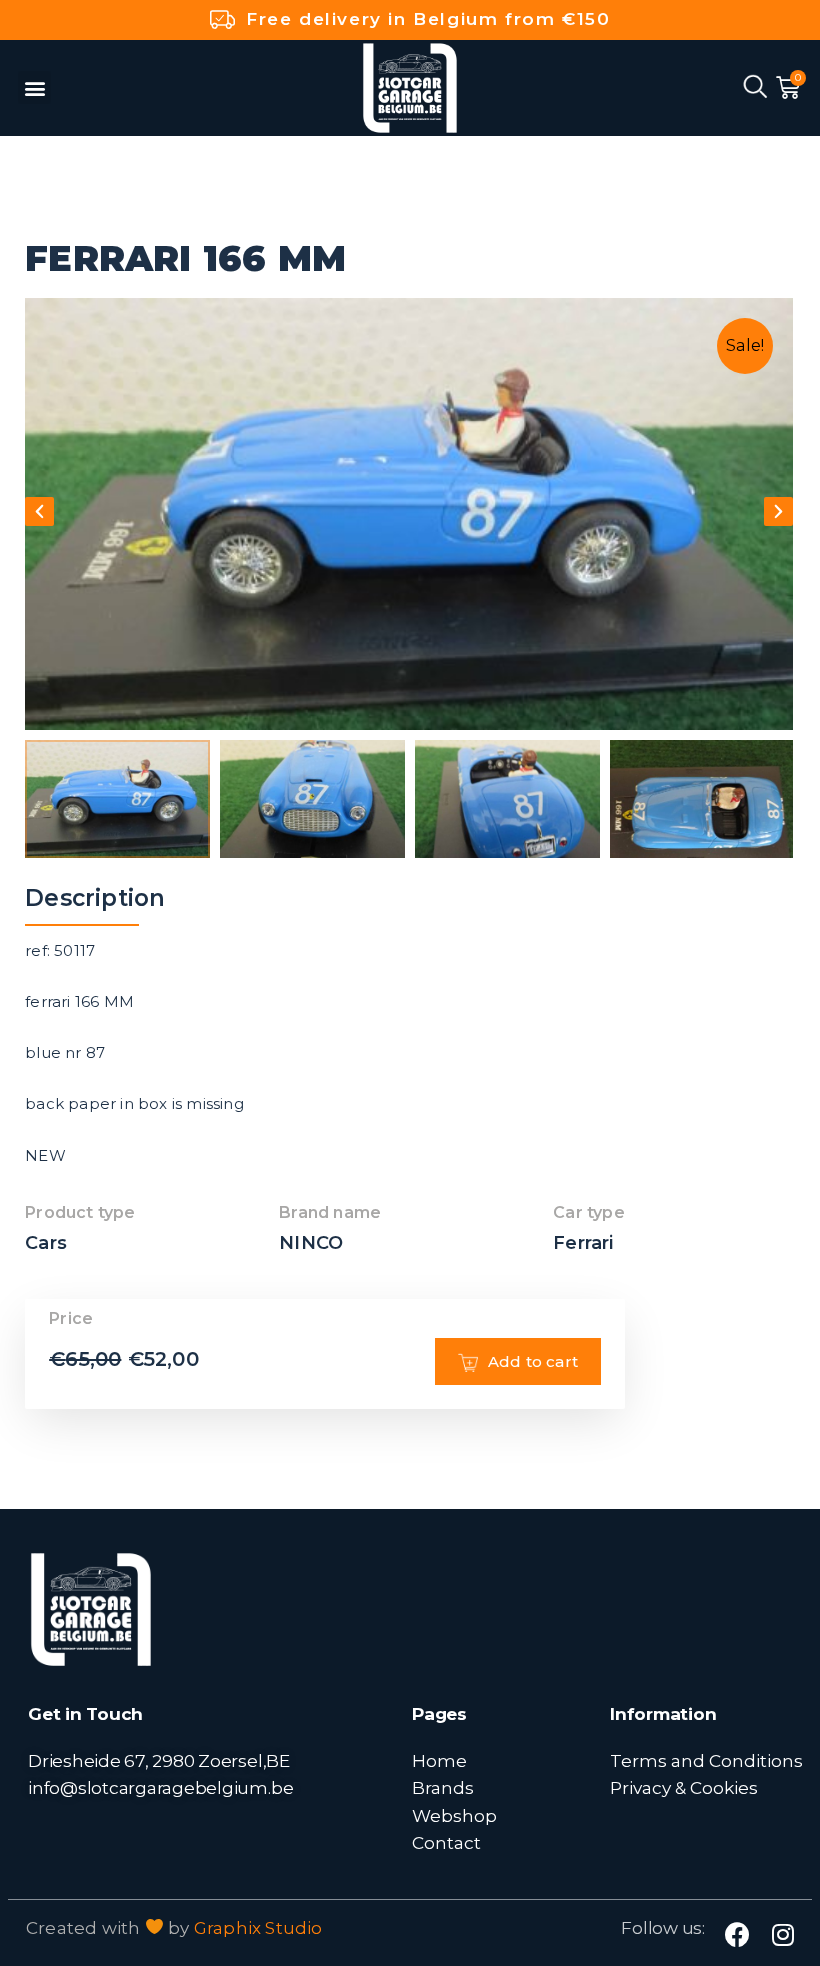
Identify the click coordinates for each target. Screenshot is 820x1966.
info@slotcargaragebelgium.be (160, 1787)
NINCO (311, 1243)
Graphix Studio (258, 1928)
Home (439, 1760)
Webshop (454, 1815)
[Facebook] (737, 1934)
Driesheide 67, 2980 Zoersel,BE (159, 1760)
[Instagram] (782, 1934)
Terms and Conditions (706, 1760)
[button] (34, 87)
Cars (46, 1243)
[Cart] (788, 88)
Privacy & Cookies (684, 1787)
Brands (443, 1787)
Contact (446, 1842)
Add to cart (533, 1361)
